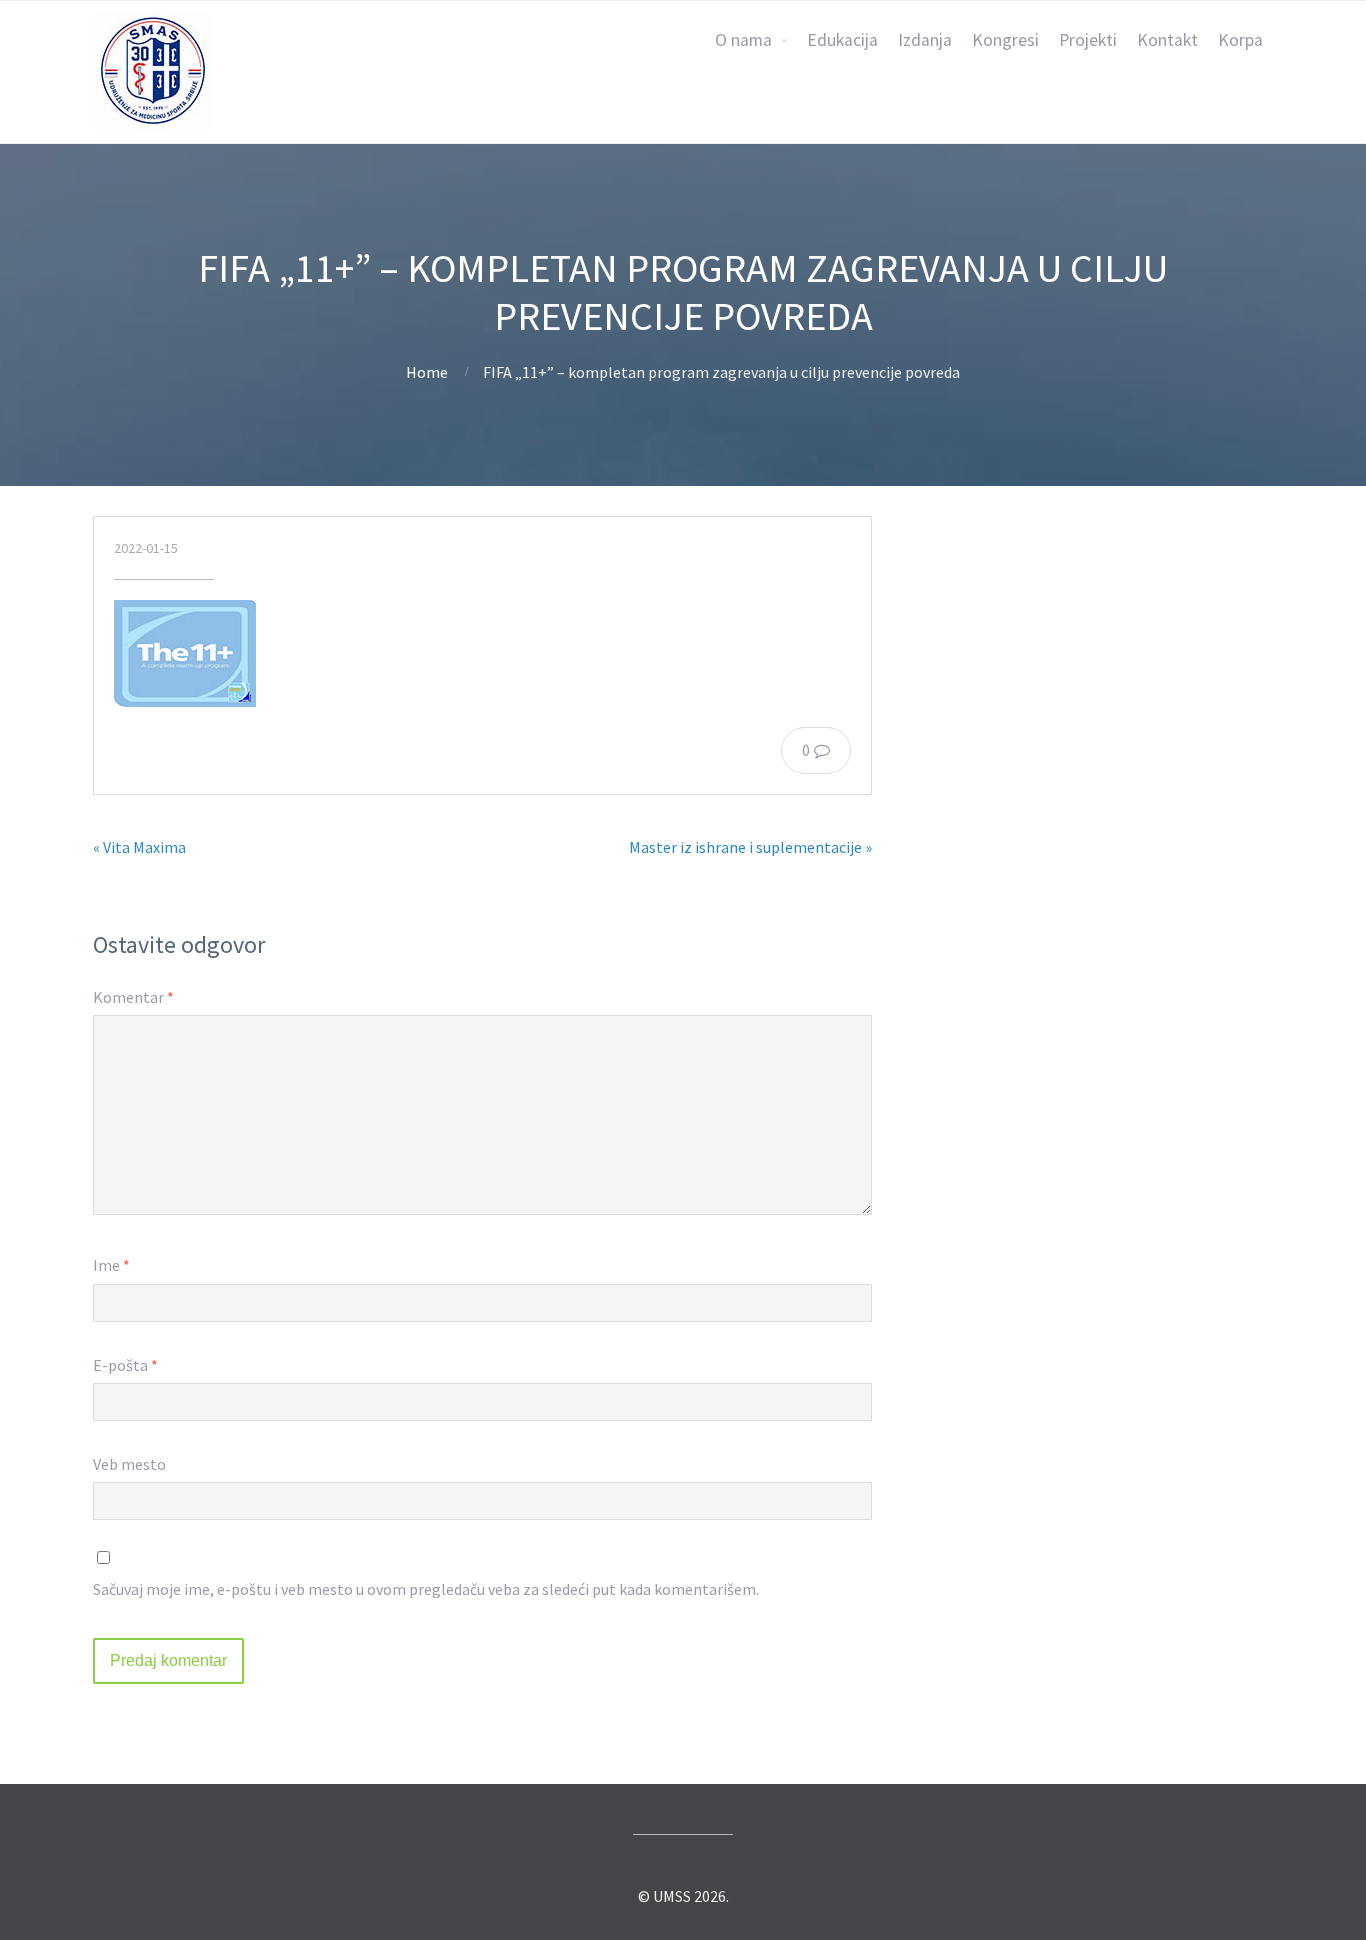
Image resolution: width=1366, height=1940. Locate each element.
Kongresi (1005, 40)
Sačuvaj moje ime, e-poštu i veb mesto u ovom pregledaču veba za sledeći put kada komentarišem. (426, 1589)
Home (427, 372)
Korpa (1240, 40)
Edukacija (842, 40)
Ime (111, 1265)
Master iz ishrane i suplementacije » (750, 847)
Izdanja (925, 40)
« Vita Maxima (139, 847)
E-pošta (125, 1365)
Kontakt (1167, 40)
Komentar (133, 997)
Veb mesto (129, 1464)
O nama (743, 40)
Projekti (1088, 40)
